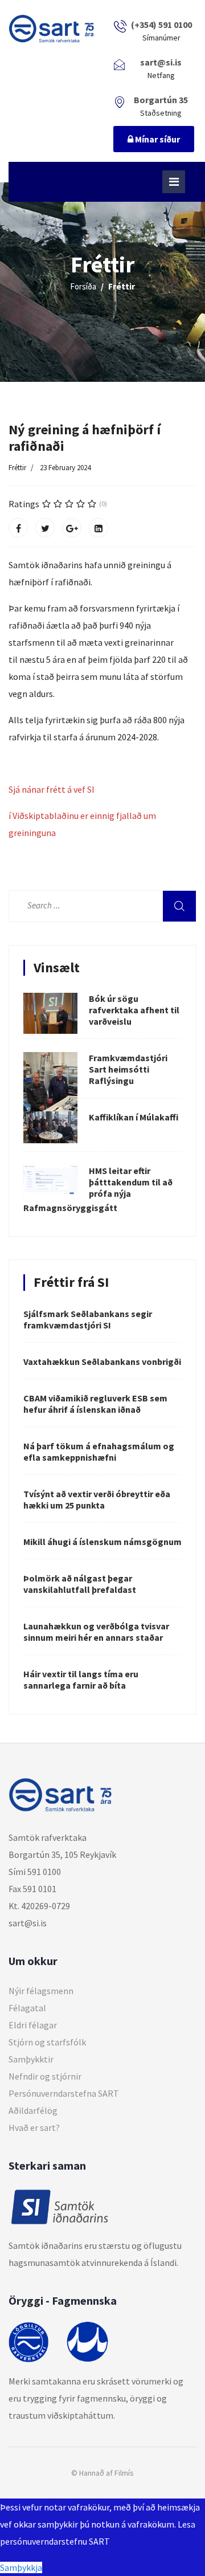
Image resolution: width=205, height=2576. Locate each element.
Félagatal (27, 2008)
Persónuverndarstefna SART (64, 2093)
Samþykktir (31, 2059)
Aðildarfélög (33, 2110)
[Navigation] (174, 182)
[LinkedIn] (99, 528)
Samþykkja (21, 2567)
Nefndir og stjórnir (45, 2076)
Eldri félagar (33, 2025)
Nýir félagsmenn (41, 1991)
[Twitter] (45, 528)
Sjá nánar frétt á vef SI (53, 789)
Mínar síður (157, 139)
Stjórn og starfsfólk (47, 2042)
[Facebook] (18, 528)
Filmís (124, 2473)
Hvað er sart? (34, 2127)
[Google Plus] (72, 528)
